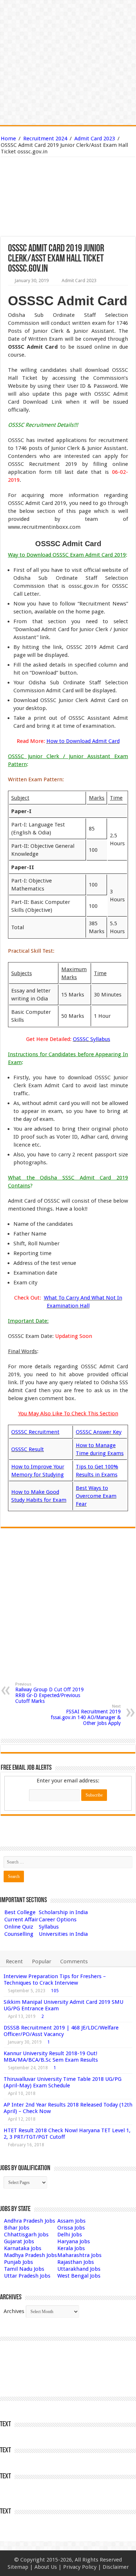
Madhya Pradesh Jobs (30, 2255)
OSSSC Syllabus (92, 1039)
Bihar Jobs (17, 2228)
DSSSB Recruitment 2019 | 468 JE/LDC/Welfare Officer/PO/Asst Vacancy (61, 2031)
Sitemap (18, 2567)
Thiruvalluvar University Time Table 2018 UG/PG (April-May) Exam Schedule (63, 2082)
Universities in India (63, 1934)
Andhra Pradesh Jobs (30, 2221)
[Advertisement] (68, 180)
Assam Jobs (71, 2221)
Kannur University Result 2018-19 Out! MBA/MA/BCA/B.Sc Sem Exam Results (51, 2057)
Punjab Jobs (18, 2262)
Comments (74, 1961)
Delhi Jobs (70, 2235)
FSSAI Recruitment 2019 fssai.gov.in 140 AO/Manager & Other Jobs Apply (86, 1715)
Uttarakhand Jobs (79, 2269)
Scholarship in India (63, 1912)
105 (55, 1991)
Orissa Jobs (71, 2228)
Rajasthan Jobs (76, 2262)
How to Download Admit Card (83, 741)
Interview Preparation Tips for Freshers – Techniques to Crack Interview (55, 1980)
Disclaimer (116, 2567)
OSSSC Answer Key (99, 1432)
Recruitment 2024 (45, 139)
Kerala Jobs (71, 2248)
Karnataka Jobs (23, 2248)
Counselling (19, 1934)
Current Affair (21, 1920)
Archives (14, 2311)
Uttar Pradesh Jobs (27, 2276)
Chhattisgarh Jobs (26, 2235)
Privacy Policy (80, 2567)
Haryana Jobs (74, 2241)
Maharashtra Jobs (79, 2255)
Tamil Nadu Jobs (24, 2269)
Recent (14, 1961)
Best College (20, 1912)
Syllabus (49, 1927)
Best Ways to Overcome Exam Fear (96, 1496)
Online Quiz (19, 1927)
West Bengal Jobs (79, 2276)
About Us (46, 2567)
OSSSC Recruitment (35, 1432)
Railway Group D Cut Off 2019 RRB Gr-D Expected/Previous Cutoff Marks (50, 1693)
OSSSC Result (28, 1449)
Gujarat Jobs (19, 2241)
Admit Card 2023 (95, 139)
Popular (42, 1961)
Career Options (58, 1920)
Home (8, 139)
